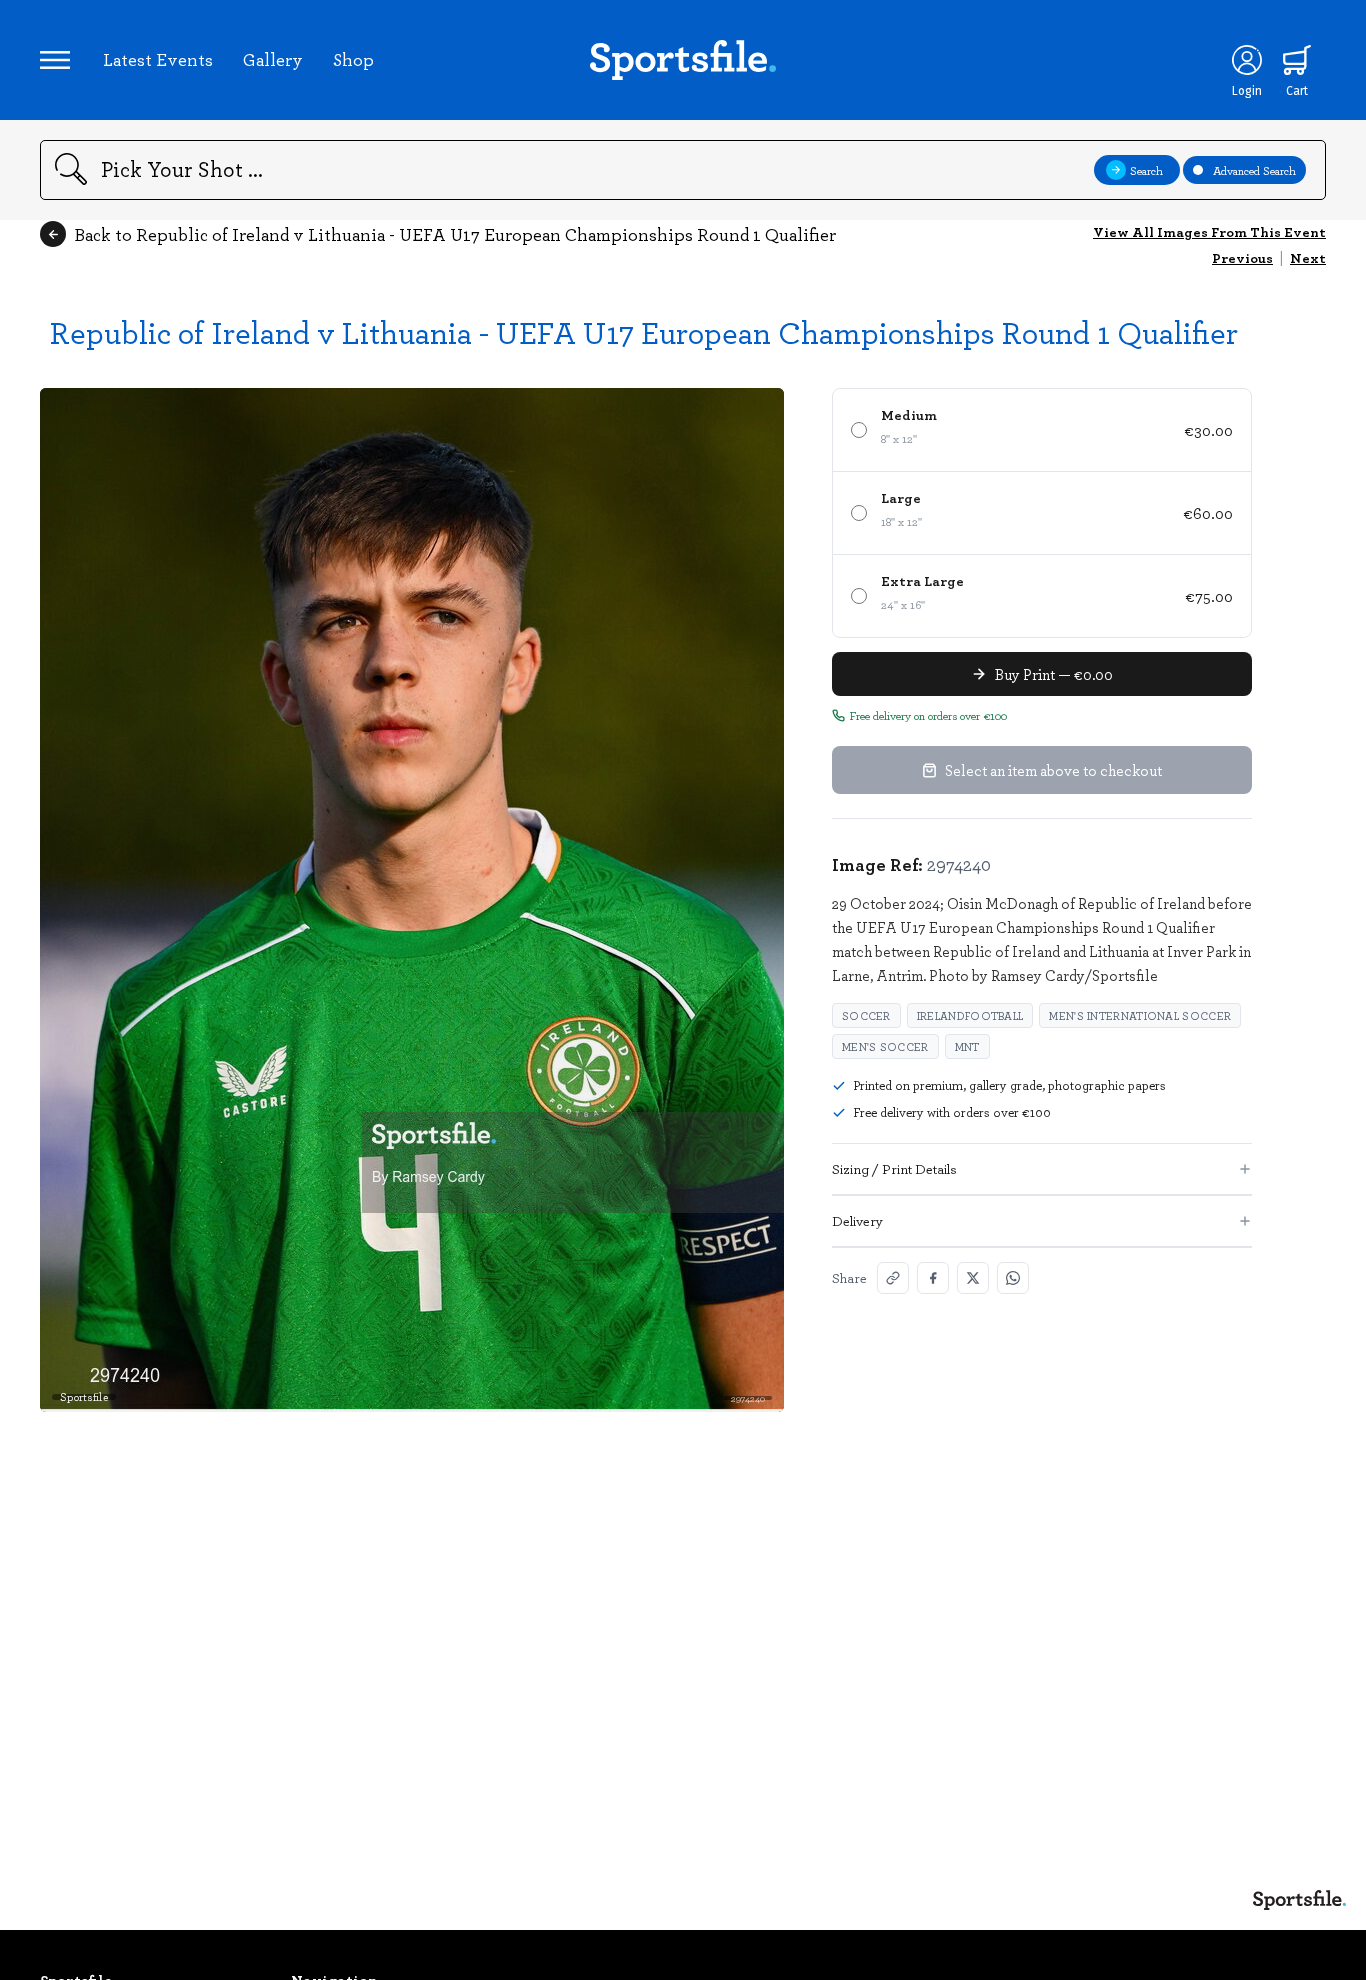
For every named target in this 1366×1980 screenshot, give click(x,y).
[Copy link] (893, 1278)
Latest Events (158, 59)
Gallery (273, 59)
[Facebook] (933, 1278)
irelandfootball (970, 1015)
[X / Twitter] (973, 1278)
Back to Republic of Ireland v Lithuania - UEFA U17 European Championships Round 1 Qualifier (455, 234)
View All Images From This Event (1209, 231)
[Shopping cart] (1297, 60)
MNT (967, 1046)
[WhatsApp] (1013, 1278)
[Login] (1247, 60)
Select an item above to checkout (1053, 770)
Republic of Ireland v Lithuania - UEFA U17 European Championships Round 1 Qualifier (644, 331)
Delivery (857, 1220)
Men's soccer (885, 1046)
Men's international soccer (1140, 1015)
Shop (353, 59)
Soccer (866, 1015)
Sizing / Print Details (894, 1168)
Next (1308, 257)
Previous (1242, 257)
